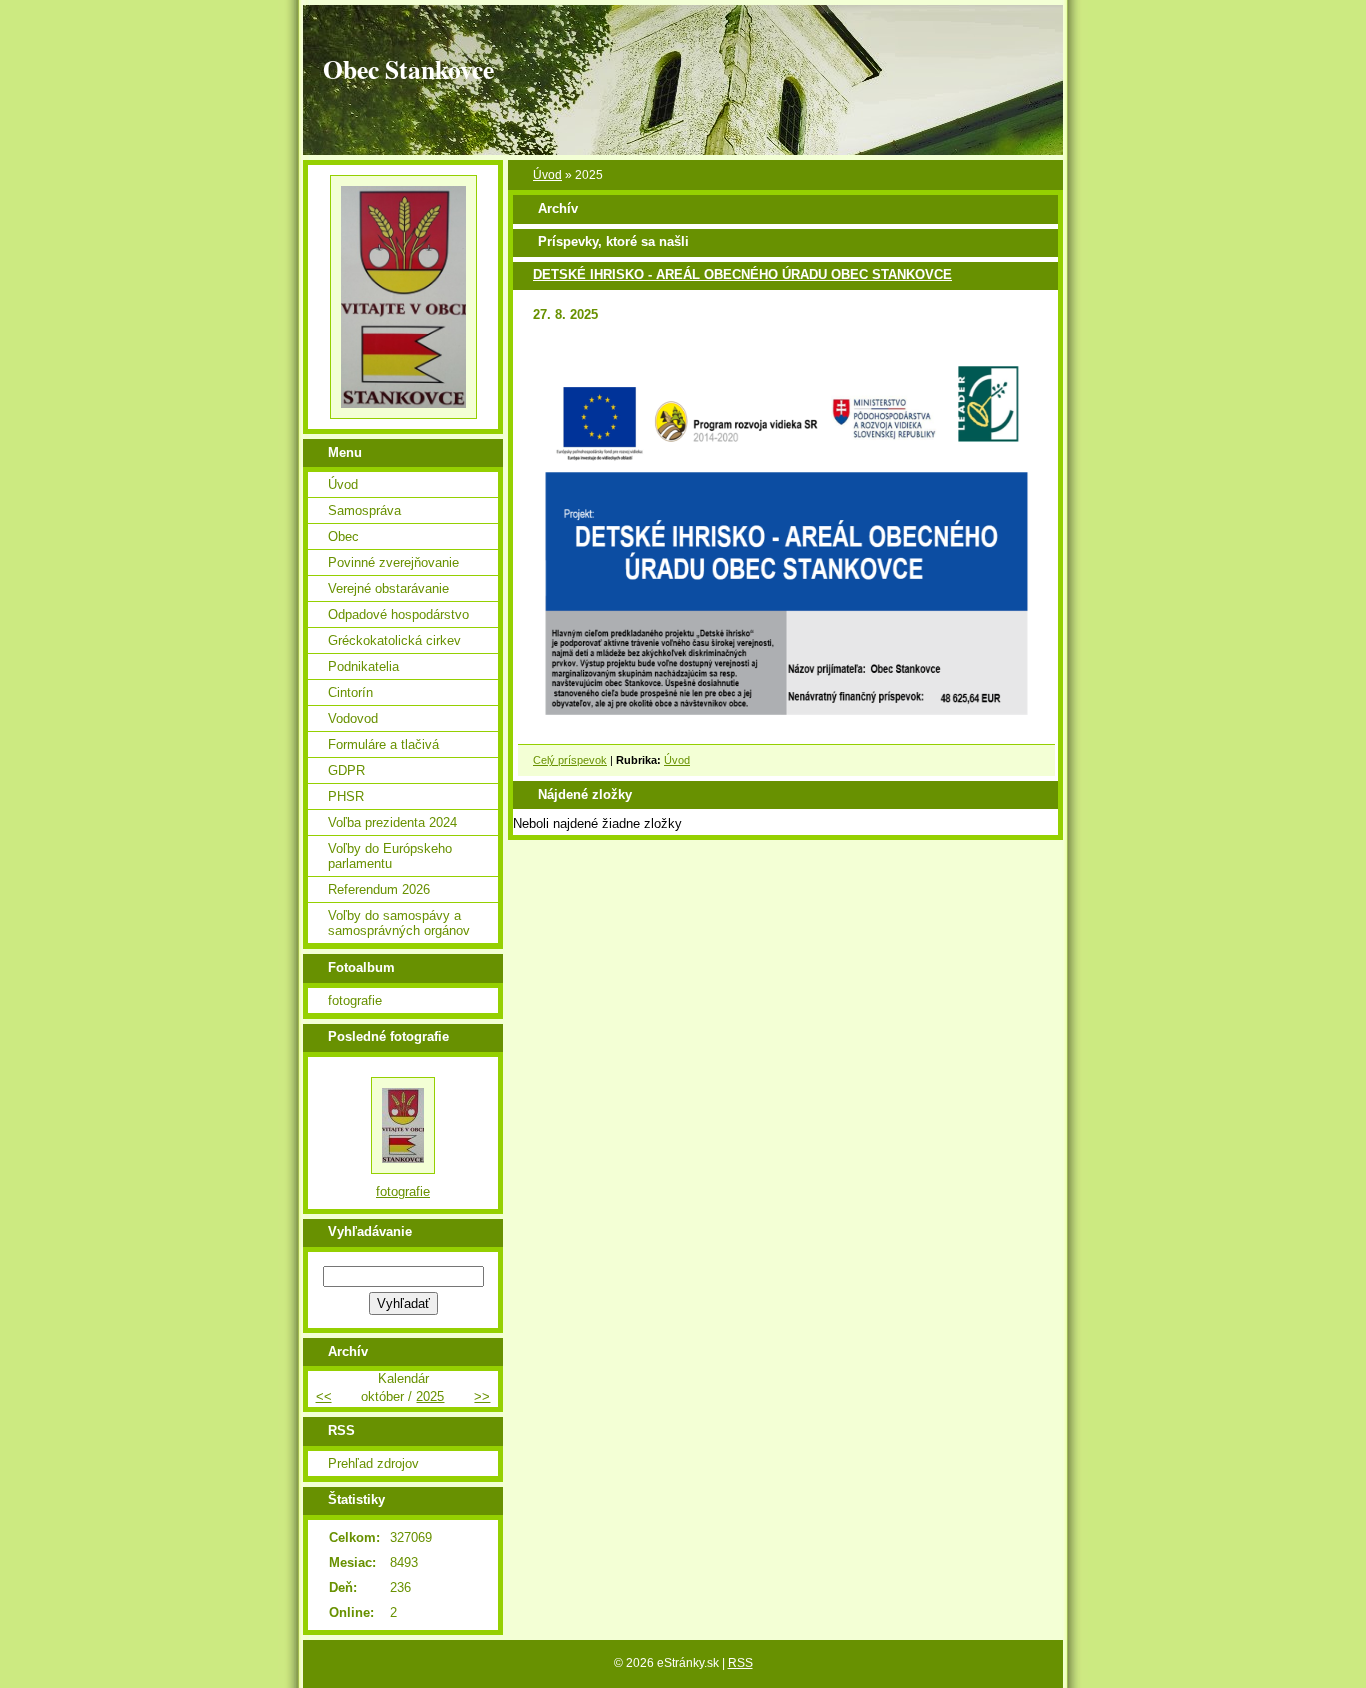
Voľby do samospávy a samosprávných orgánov (399, 923)
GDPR (346, 770)
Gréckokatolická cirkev (394, 640)
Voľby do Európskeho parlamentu (390, 856)
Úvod (547, 175)
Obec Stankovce (408, 69)
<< (324, 1396)
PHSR (346, 796)
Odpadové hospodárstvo (398, 614)
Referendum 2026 (379, 889)
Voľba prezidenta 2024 (392, 822)
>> (482, 1396)
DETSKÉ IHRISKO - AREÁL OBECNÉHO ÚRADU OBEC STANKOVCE (742, 274)
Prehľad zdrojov (373, 1463)
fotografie (355, 1000)
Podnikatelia (363, 666)
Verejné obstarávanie (388, 588)
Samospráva (364, 510)
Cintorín (350, 692)
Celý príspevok (570, 760)
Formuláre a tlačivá (383, 744)
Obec (343, 536)
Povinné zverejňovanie (393, 562)
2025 (430, 1396)
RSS (740, 1663)
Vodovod (353, 718)
